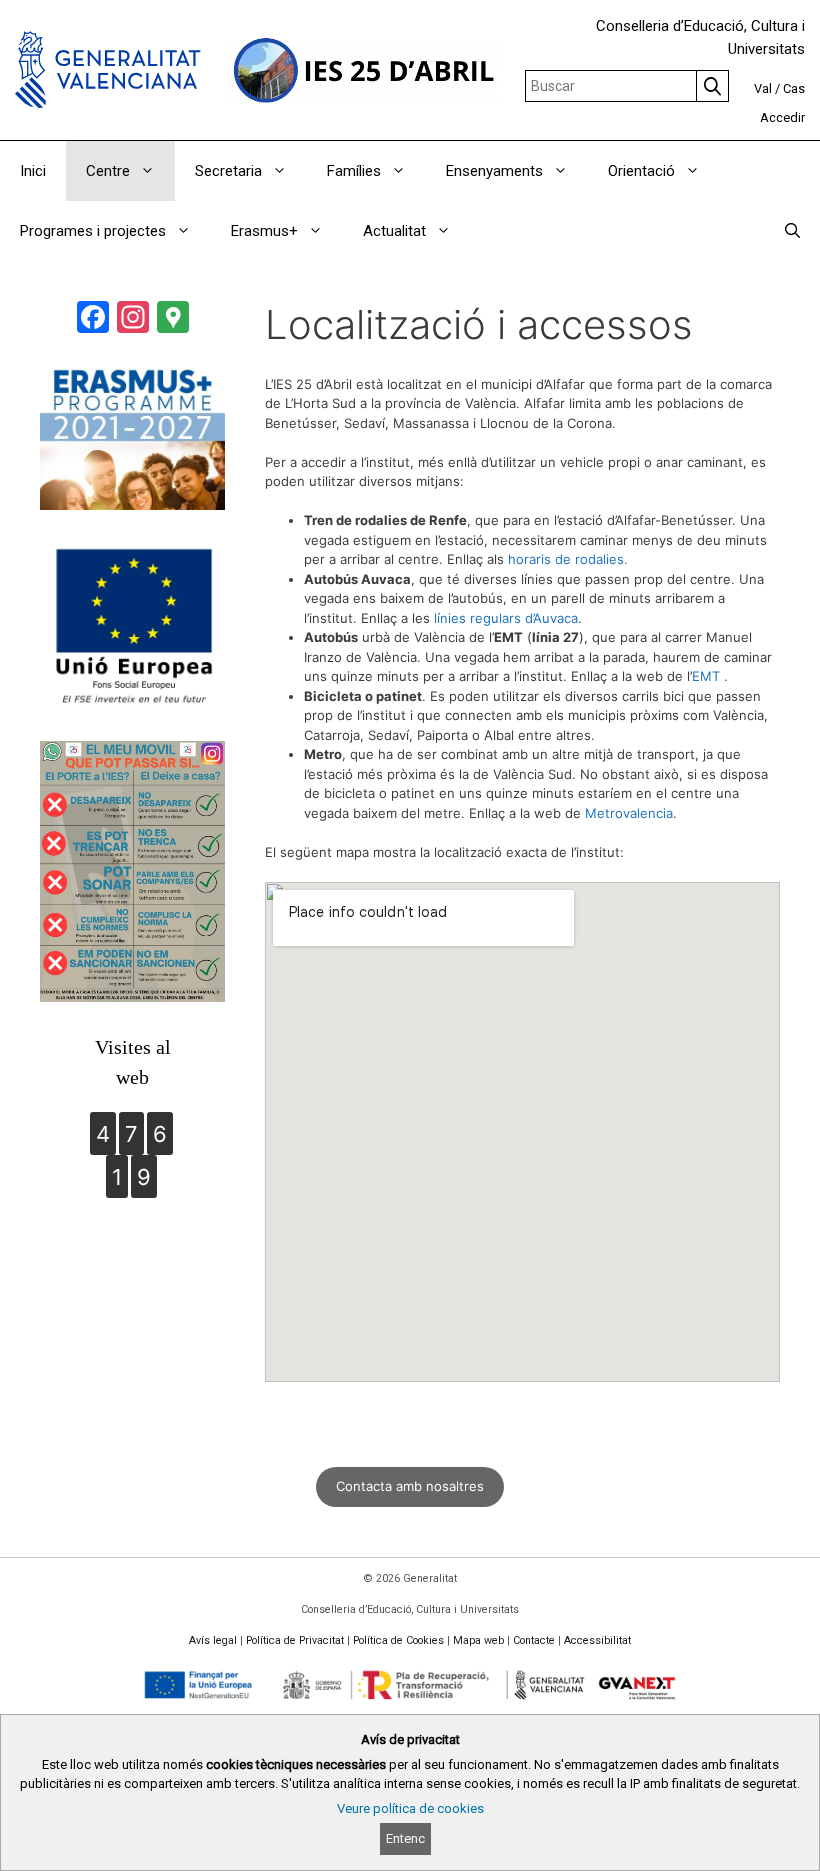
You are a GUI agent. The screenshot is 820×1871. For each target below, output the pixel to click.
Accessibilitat (597, 1640)
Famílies (354, 171)
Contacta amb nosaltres (410, 1486)
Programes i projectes (93, 231)
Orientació (641, 171)
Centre (108, 171)
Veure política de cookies (410, 1808)
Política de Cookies (398, 1640)
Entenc (405, 1838)
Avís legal (213, 1640)
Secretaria (228, 171)
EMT (706, 676)
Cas (794, 88)
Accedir (782, 117)
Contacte (534, 1640)
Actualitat (394, 231)
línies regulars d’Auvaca (506, 618)
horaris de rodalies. (568, 559)
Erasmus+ (264, 231)
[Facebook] (93, 319)
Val (763, 88)
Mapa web (478, 1640)
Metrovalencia (629, 813)
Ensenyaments (494, 171)
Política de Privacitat (295, 1640)
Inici (33, 171)
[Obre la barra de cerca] (792, 231)
